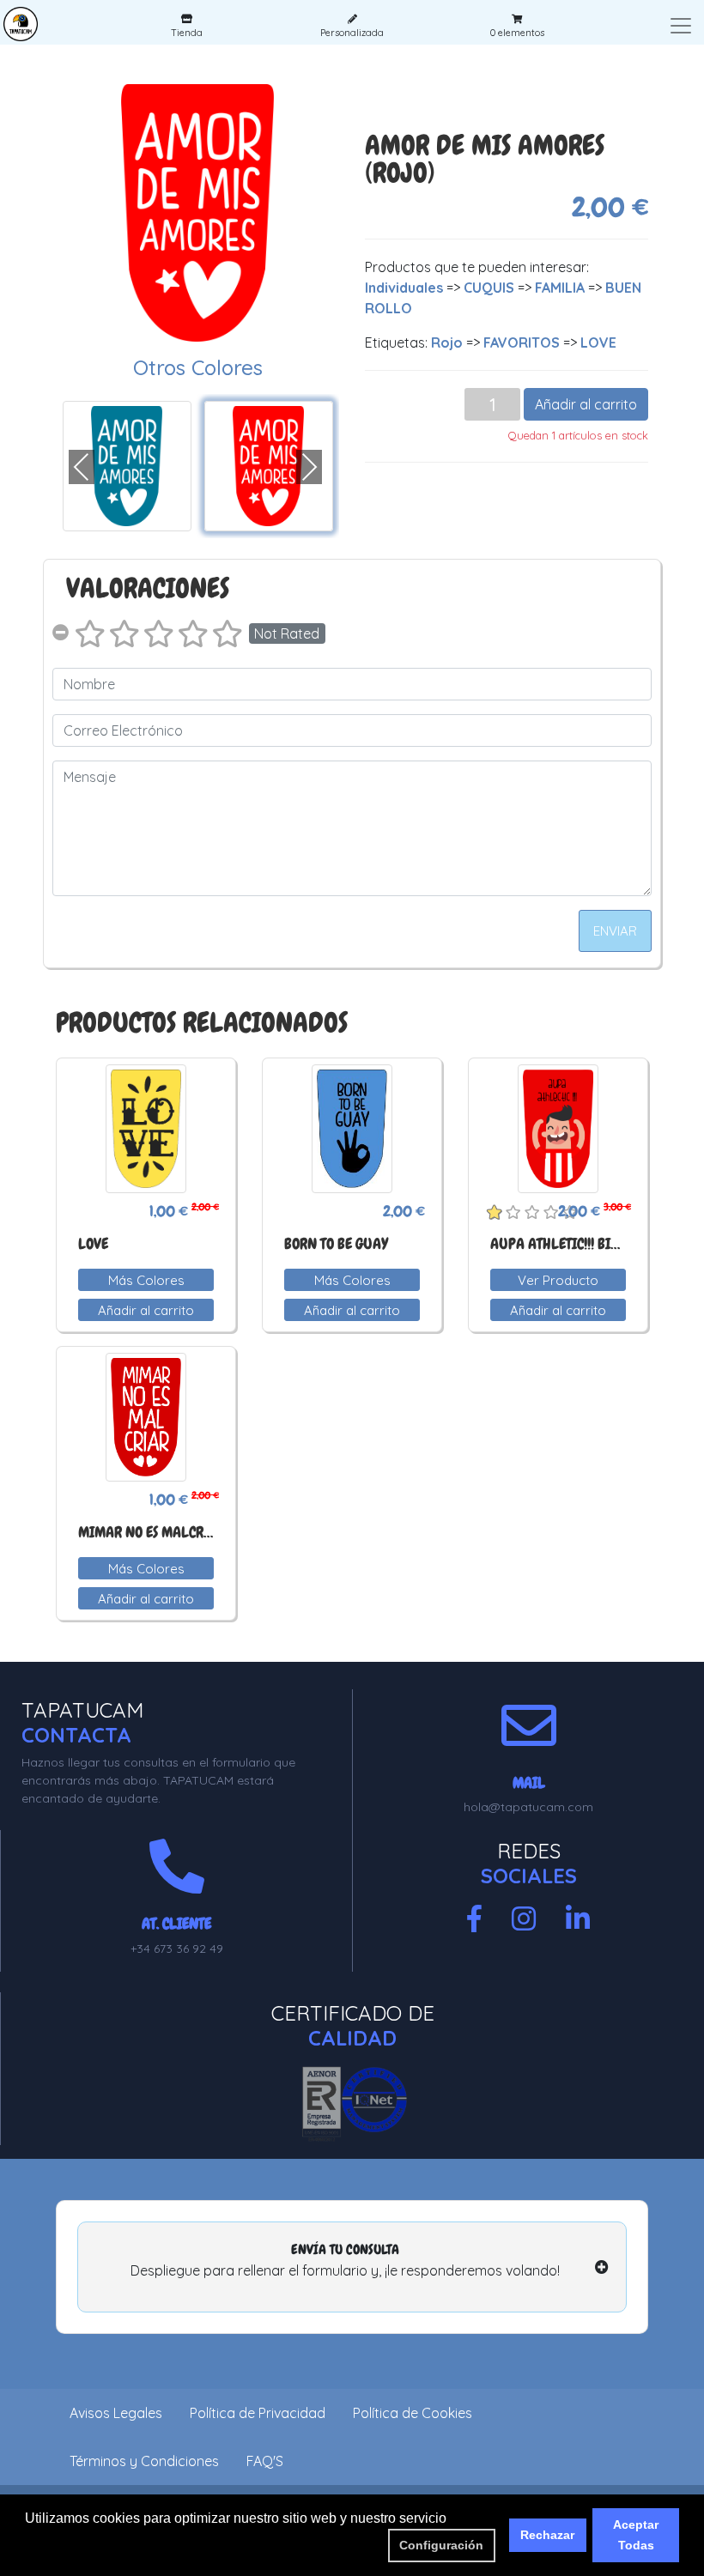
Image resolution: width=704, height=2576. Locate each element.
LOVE (598, 342)
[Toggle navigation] (681, 26)
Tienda (187, 33)
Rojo (447, 342)
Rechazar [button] (547, 2535)
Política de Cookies (413, 2413)
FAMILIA (560, 288)
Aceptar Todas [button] (636, 2535)
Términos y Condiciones (144, 2461)
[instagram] (524, 1919)
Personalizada (352, 33)
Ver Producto (558, 1280)
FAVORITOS (522, 342)
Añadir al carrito (586, 404)
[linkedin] (578, 1919)
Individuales (404, 288)
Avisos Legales (116, 2413)
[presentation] (82, 467)
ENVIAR (615, 931)
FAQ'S (265, 2461)
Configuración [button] (441, 2545)
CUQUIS (489, 288)
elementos (517, 33)
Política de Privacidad (258, 2413)
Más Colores (146, 1280)
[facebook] (474, 1919)
